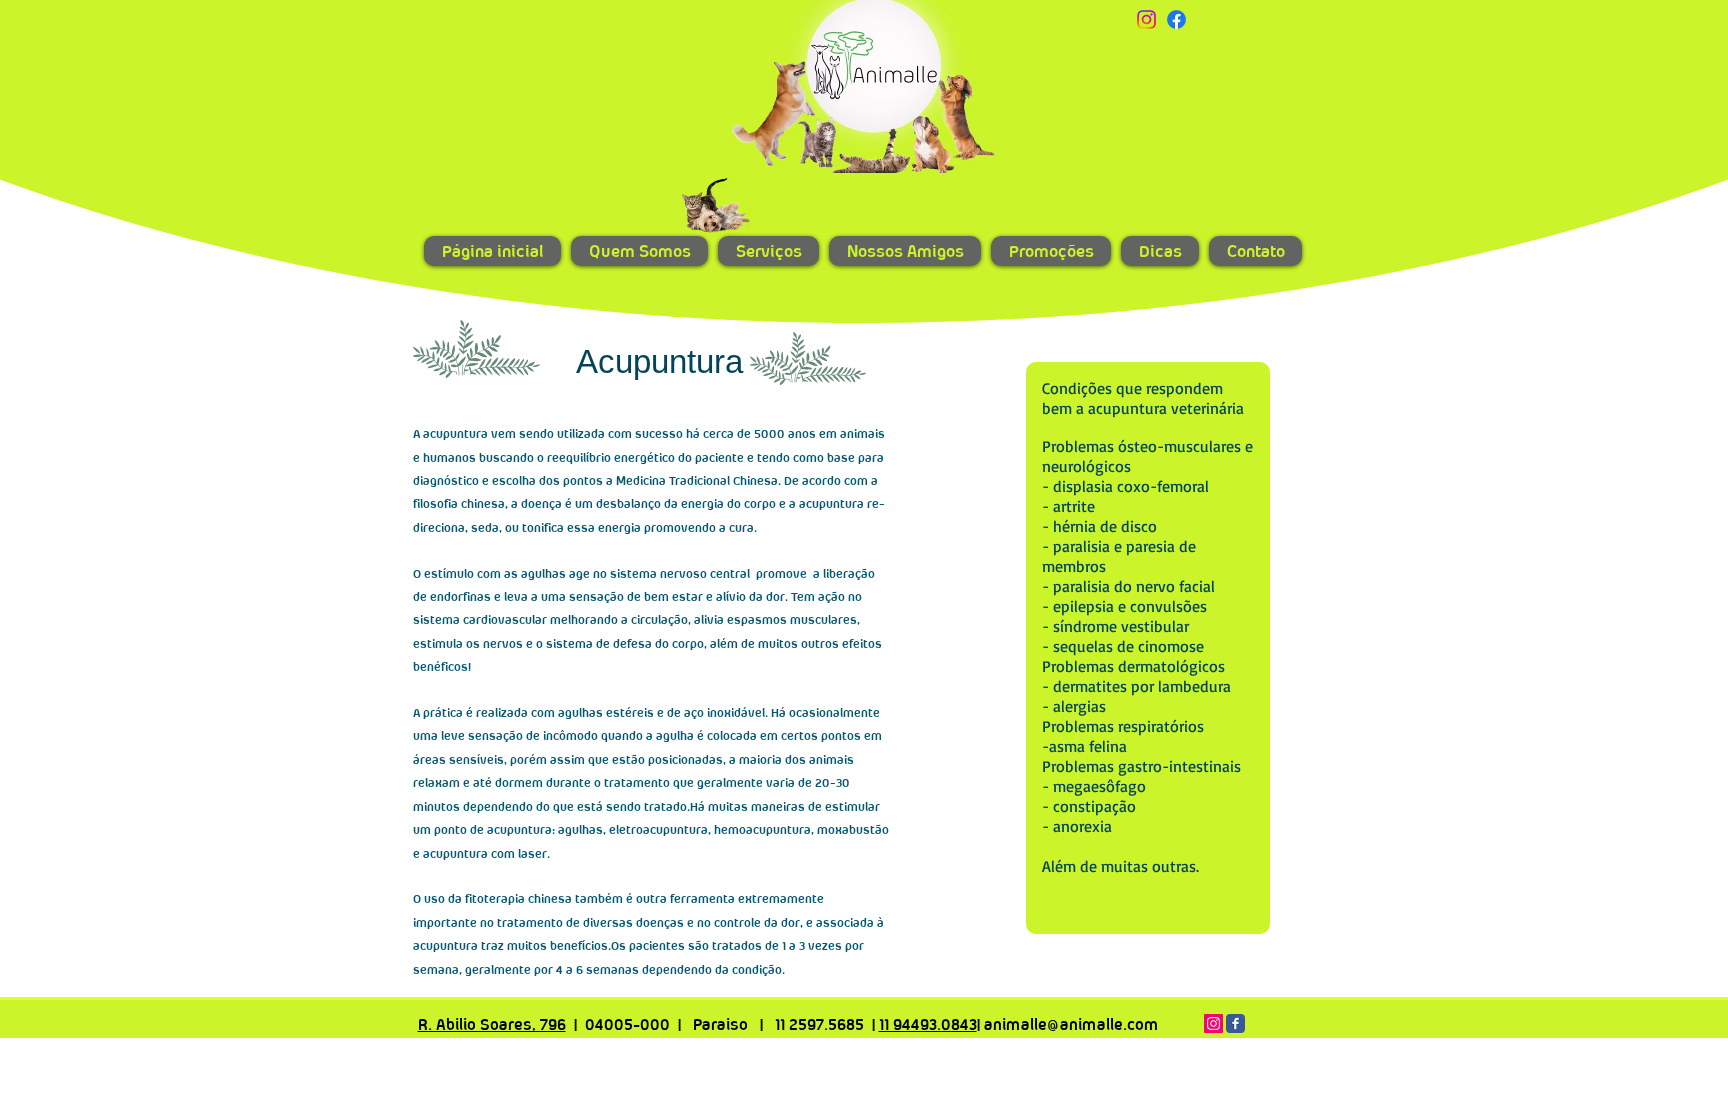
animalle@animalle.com (1071, 1024)
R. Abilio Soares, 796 (492, 1024)
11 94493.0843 (928, 1024)
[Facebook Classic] (1235, 1023)
